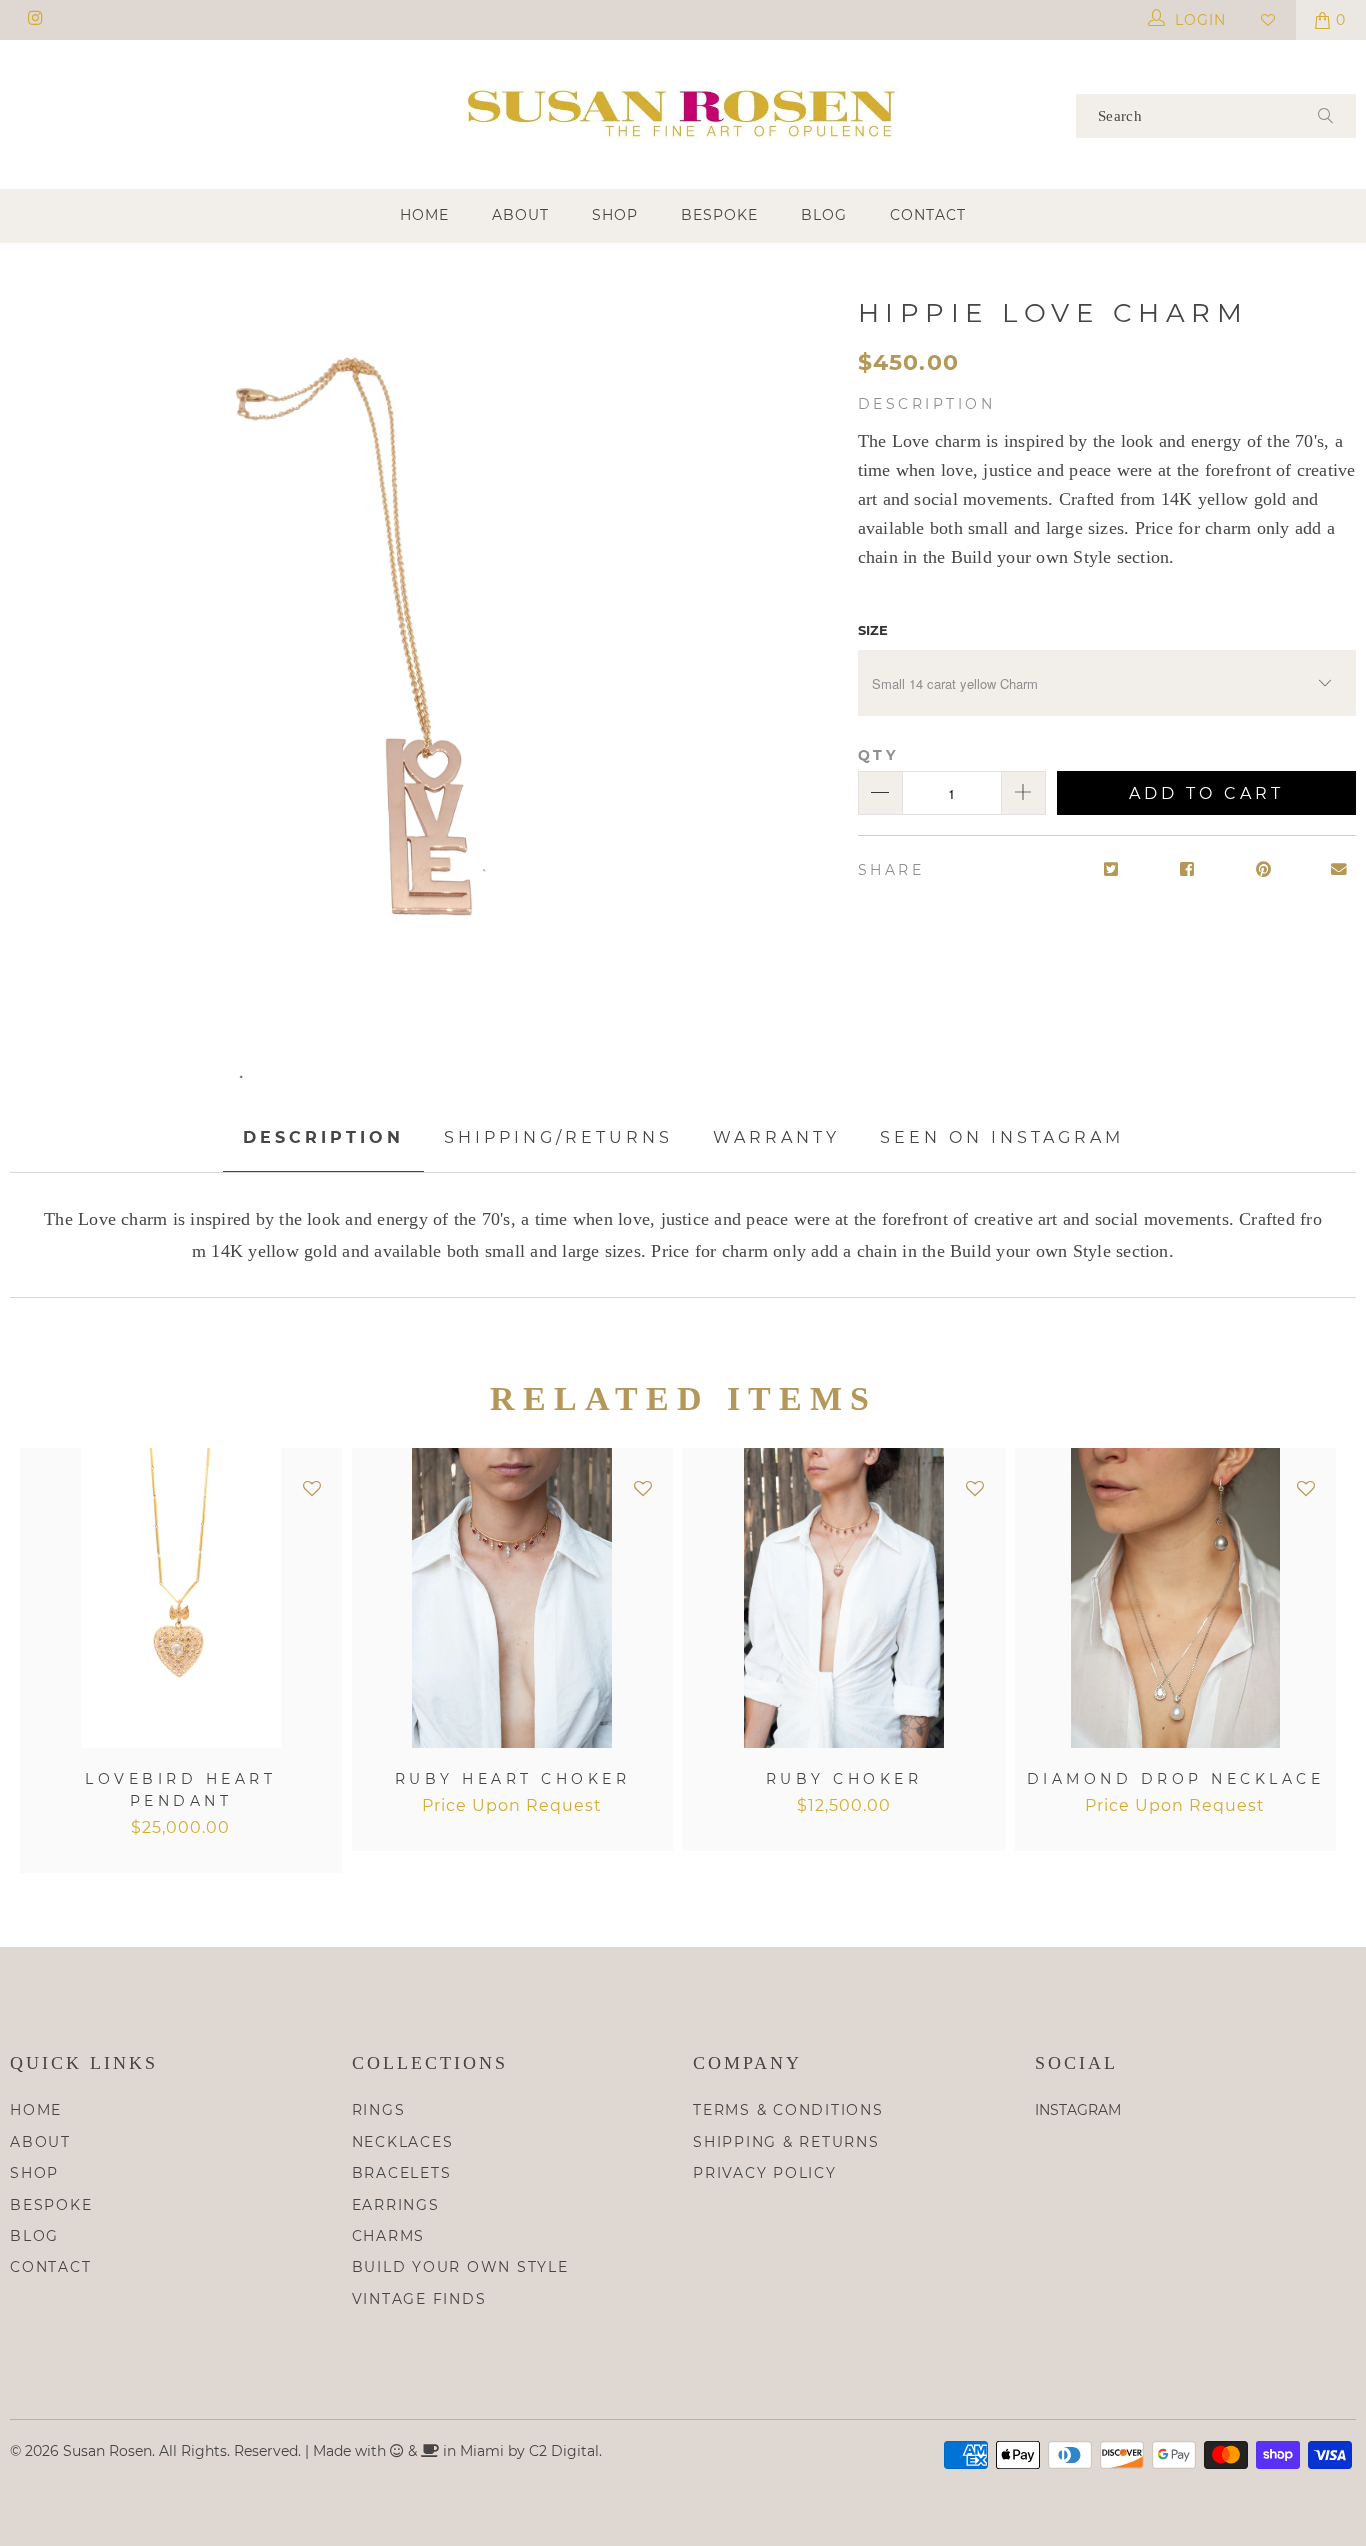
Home (424, 215)
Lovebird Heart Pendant (181, 1598)
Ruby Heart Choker (513, 1598)
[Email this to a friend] (1339, 870)
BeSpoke (719, 215)
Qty (878, 755)
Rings (379, 2110)
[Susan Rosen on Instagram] (35, 20)
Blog (824, 215)
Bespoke (51, 2205)
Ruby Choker (844, 1598)
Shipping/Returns (558, 1137)
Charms (389, 2236)
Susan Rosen (107, 2451)
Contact (928, 215)
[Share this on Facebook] (1187, 870)
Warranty (776, 1137)
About (520, 215)
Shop (615, 215)
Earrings (396, 2205)
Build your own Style (460, 2267)
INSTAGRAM (1078, 2110)
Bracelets (402, 2173)
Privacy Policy (765, 2173)
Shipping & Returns (786, 2142)
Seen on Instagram (1002, 1137)
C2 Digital (564, 2451)
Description (323, 1137)
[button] (312, 1489)
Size (873, 630)
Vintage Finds (419, 2299)
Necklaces (403, 2142)
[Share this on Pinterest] (1263, 870)
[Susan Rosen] (683, 113)
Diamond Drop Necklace (1176, 1598)
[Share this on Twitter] (1111, 870)
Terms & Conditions (788, 2110)
